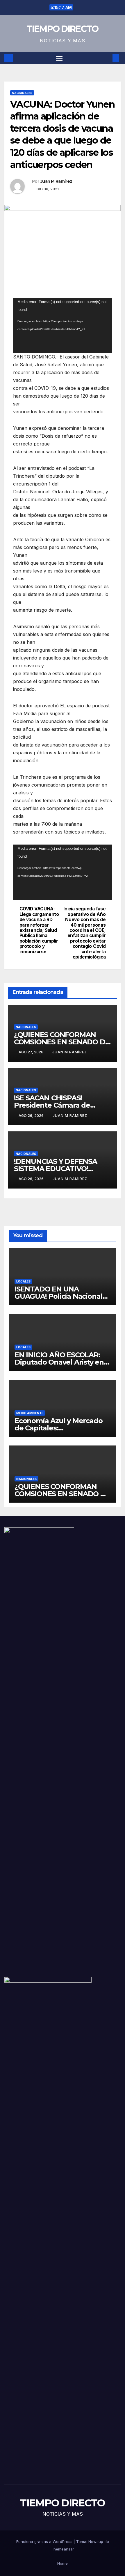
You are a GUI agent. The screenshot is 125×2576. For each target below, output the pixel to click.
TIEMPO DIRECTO (62, 29)
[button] (107, 58)
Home (63, 2563)
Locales (23, 1281)
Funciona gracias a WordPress (45, 2541)
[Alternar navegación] (59, 58)
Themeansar (63, 2549)
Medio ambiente (30, 1413)
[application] (63, 325)
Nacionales (22, 93)
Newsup (96, 2541)
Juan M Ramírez (56, 181)
